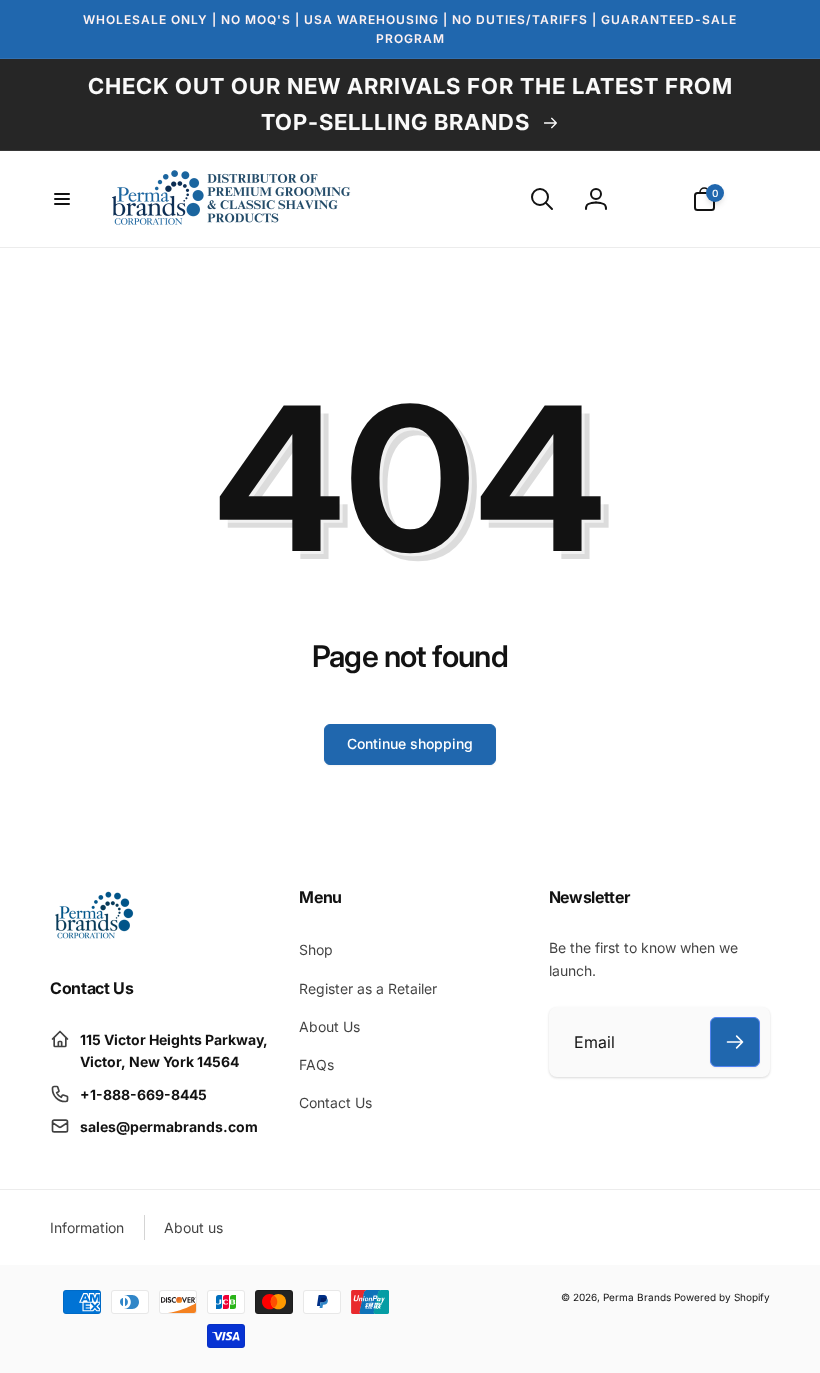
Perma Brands (637, 1297)
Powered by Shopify (722, 1297)
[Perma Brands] (92, 935)
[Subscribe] (735, 1042)
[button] (62, 199)
